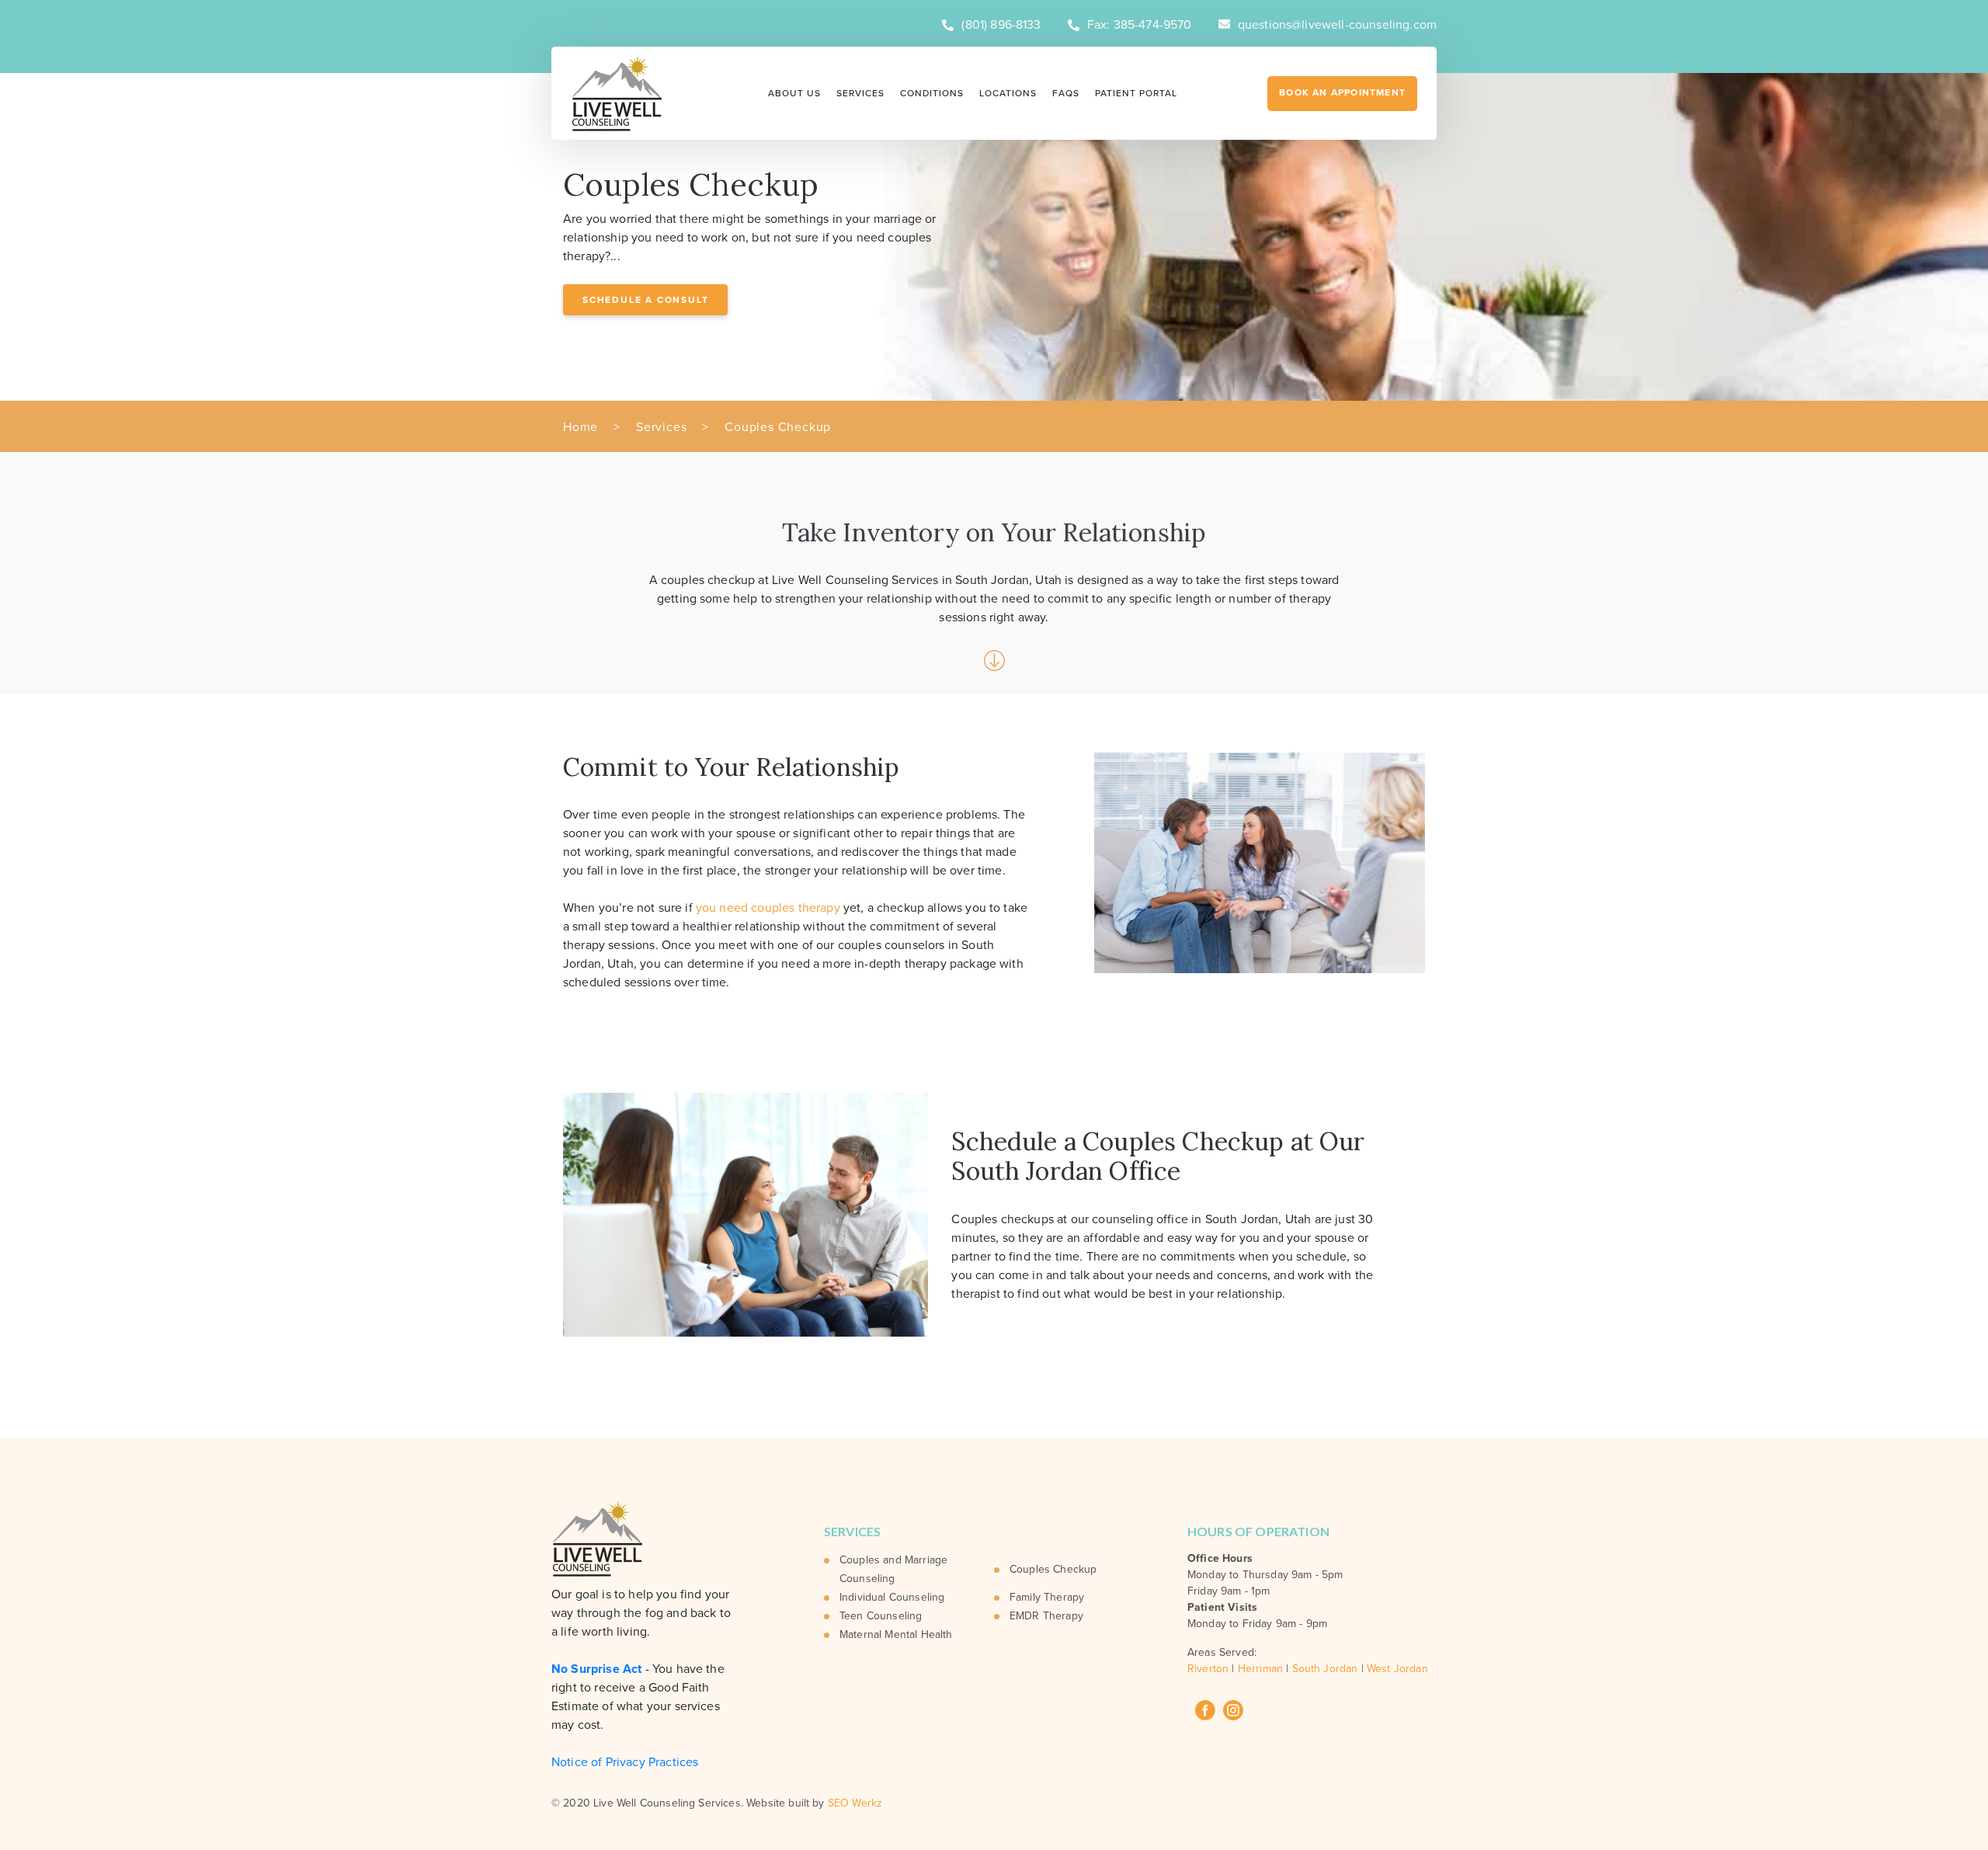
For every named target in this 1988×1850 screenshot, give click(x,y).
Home (580, 428)
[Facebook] (1205, 1710)
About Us (794, 93)
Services (860, 93)
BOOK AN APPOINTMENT (1342, 92)
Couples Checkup (1053, 1569)
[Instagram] (1233, 1710)
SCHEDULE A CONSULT (645, 300)
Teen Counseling (881, 1616)
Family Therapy (1047, 1597)
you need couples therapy (768, 908)
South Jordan (1325, 1669)
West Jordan (1397, 1669)
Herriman (1260, 1669)
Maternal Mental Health (896, 1634)
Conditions (932, 93)
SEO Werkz (855, 1803)
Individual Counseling (892, 1597)
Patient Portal (1136, 93)
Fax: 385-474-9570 (1140, 25)
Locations (1008, 93)
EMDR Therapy (1046, 1616)
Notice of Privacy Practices (625, 1762)
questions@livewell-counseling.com (1337, 25)
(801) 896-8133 (1001, 25)
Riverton (1208, 1669)
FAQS (1066, 93)
